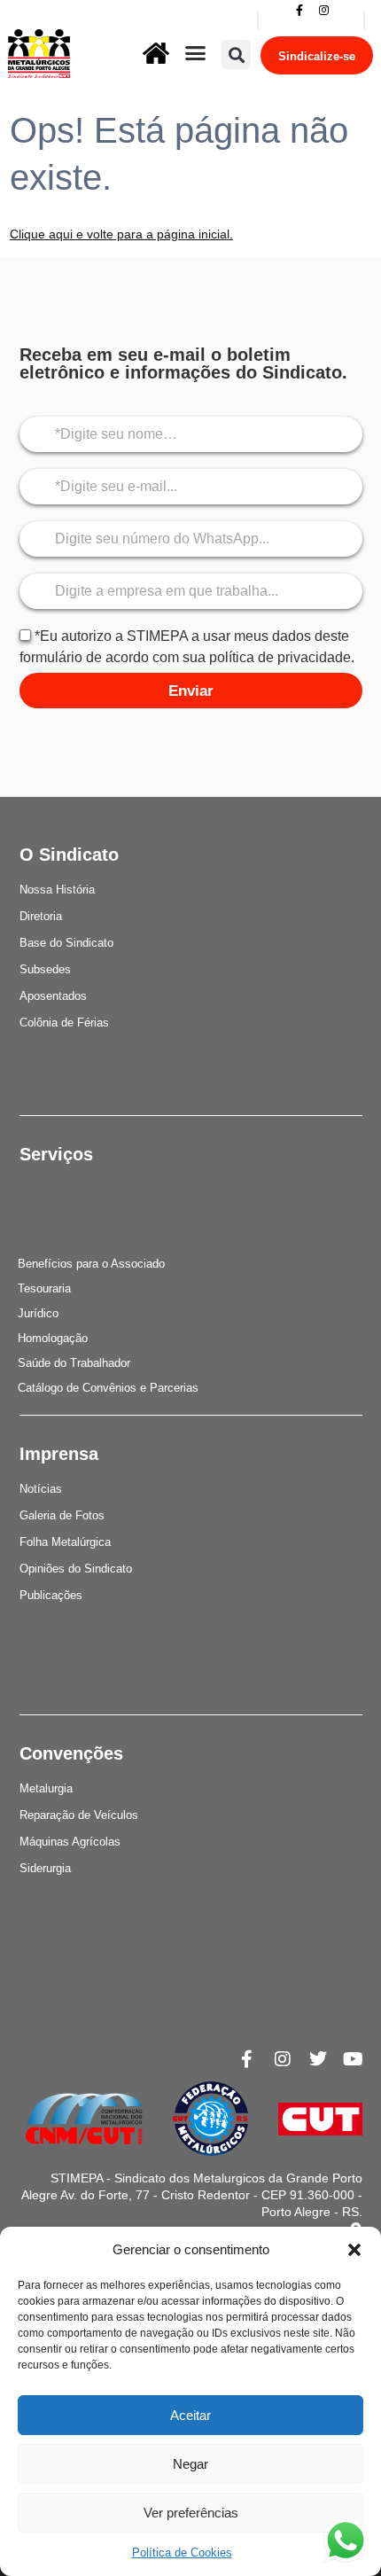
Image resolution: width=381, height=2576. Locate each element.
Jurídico (38, 1313)
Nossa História (57, 890)
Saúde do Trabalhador (74, 1363)
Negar (190, 2464)
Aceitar (190, 2415)
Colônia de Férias (64, 1023)
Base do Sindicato (66, 943)
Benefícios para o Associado (91, 1264)
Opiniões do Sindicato (76, 1569)
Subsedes (45, 969)
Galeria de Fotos (62, 1515)
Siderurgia (45, 1868)
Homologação (53, 1338)
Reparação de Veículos (79, 1815)
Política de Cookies (182, 2553)
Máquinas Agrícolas (70, 1842)
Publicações (51, 1595)
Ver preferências (191, 2513)
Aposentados (53, 996)
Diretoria (41, 916)
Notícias (41, 1489)
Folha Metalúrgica (65, 1542)
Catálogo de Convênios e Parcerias (108, 1388)
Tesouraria (44, 1288)
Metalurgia (46, 1788)
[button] (354, 2250)
